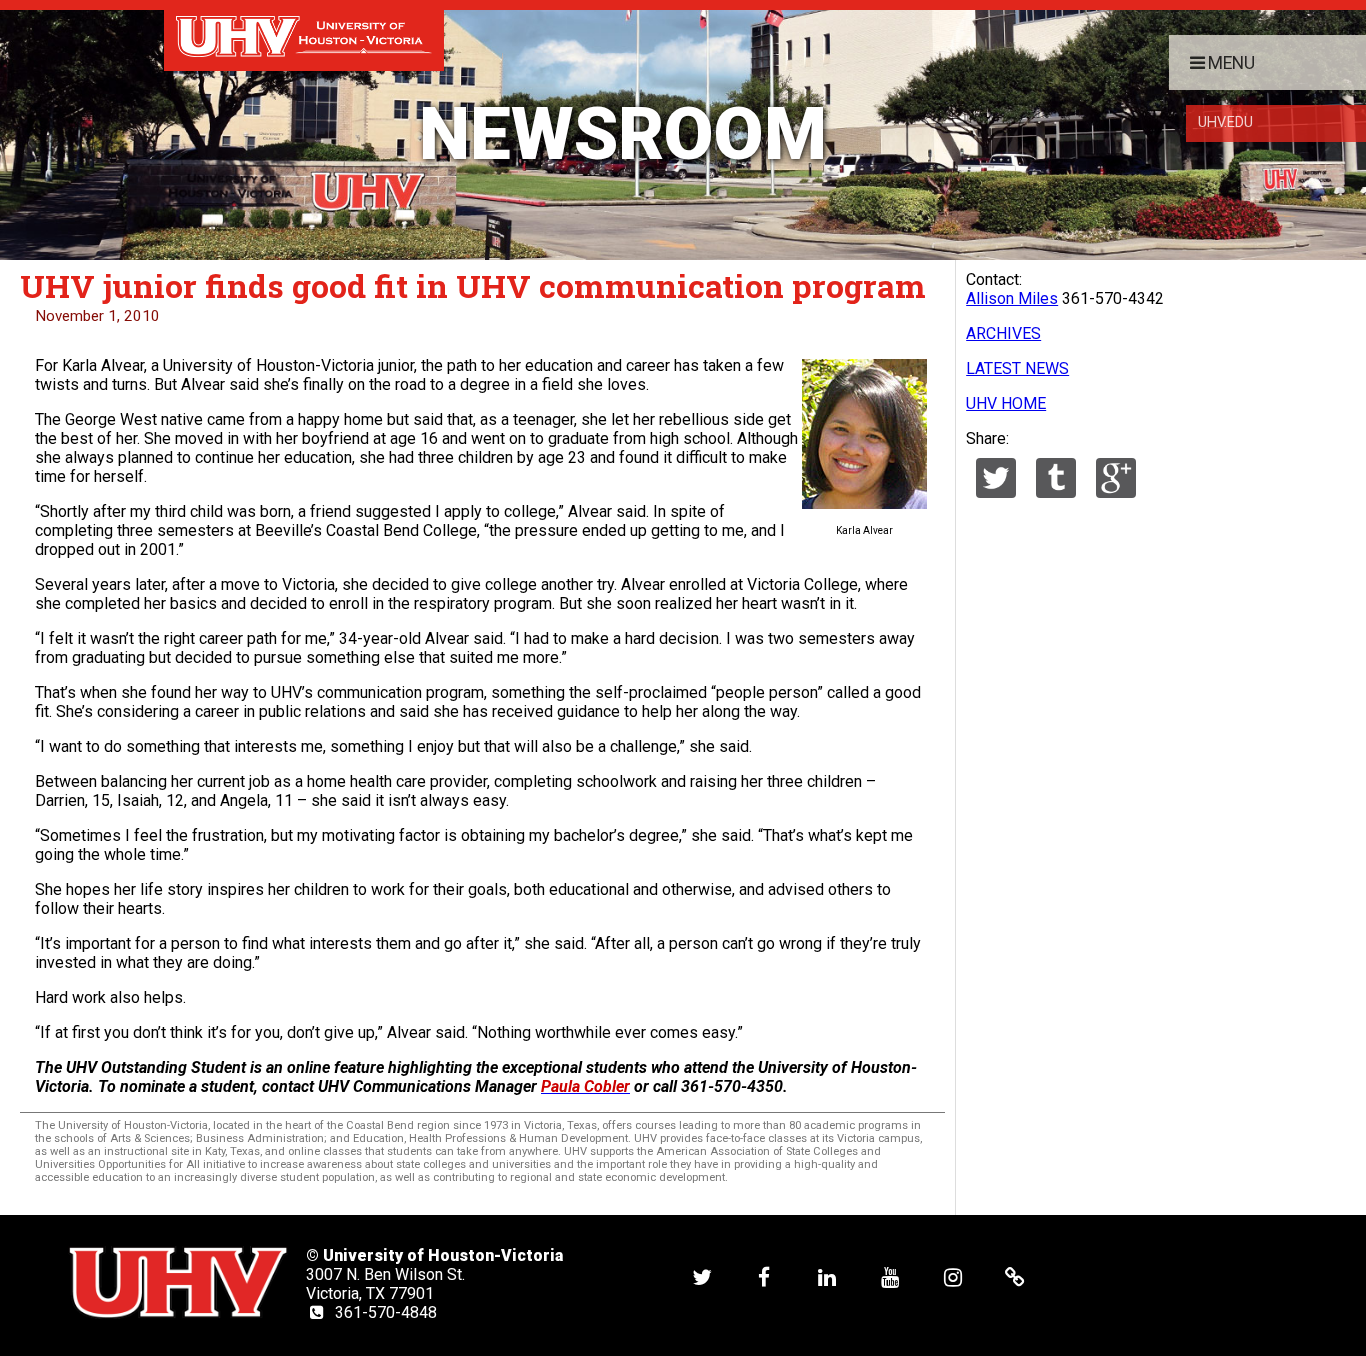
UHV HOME (1006, 403)
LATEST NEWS (1017, 368)
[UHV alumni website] (1015, 1276)
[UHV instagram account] (953, 1276)
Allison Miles (1012, 298)
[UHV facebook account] (764, 1276)
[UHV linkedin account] (827, 1276)
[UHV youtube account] (890, 1276)
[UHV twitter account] (702, 1276)
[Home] (304, 35)
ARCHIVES (1003, 333)
